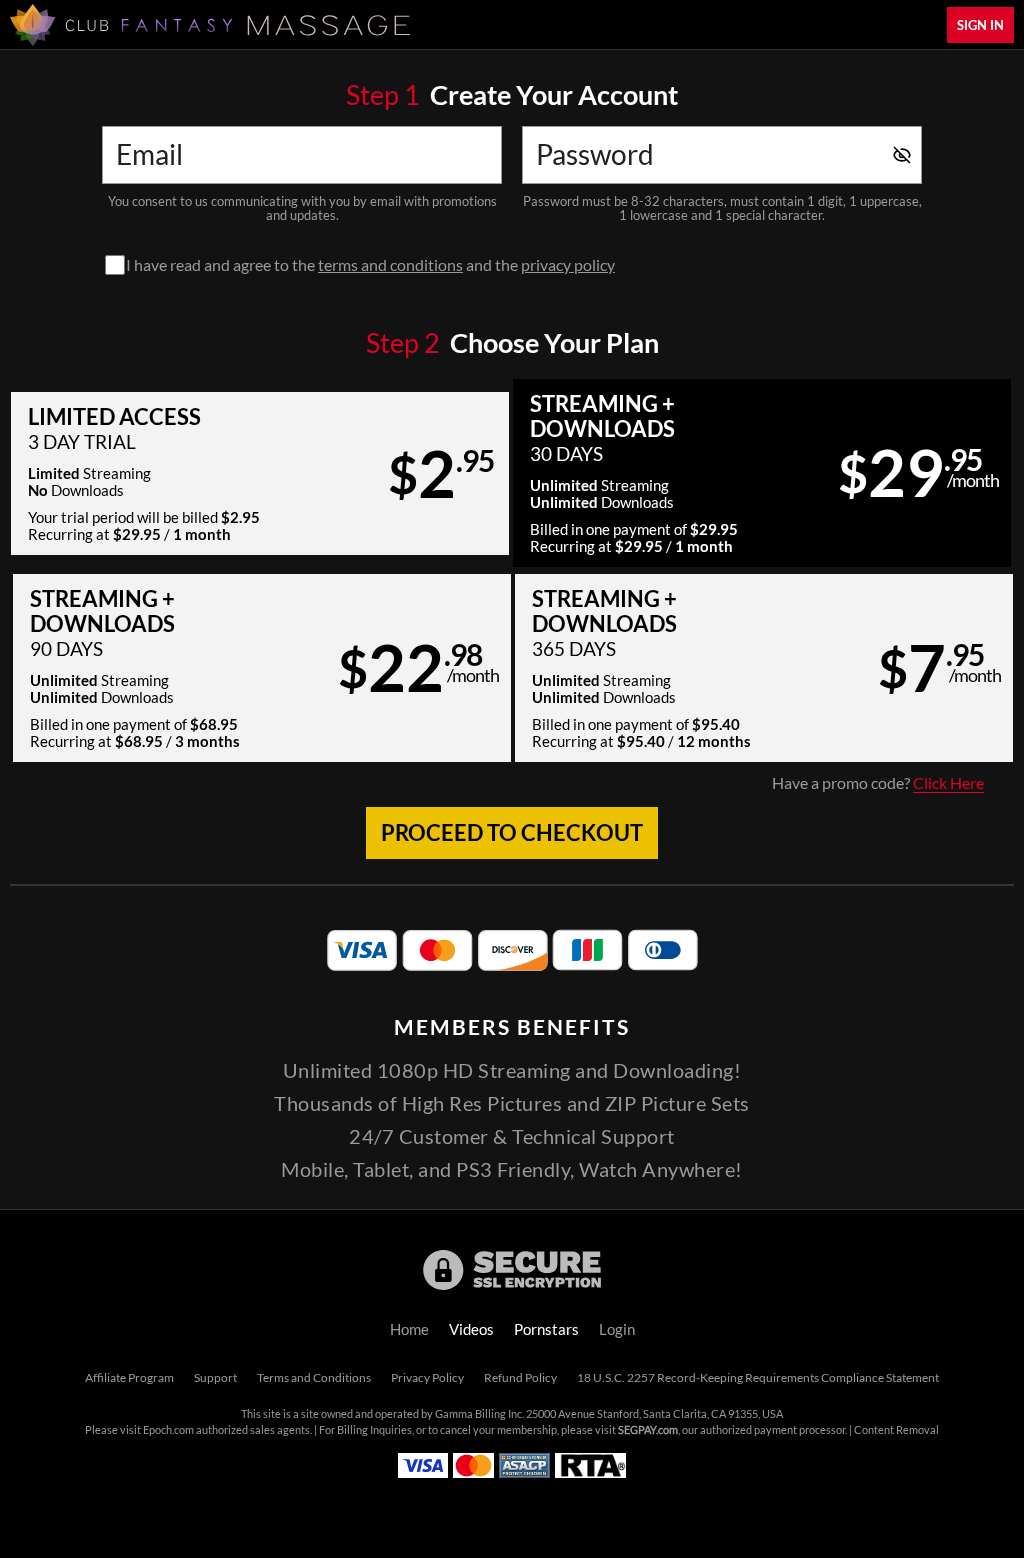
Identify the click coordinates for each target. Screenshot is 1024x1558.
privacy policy (568, 265)
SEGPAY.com (648, 1430)
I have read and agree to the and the (370, 265)
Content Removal (896, 1430)
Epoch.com (168, 1430)
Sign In (980, 25)
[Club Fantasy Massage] (210, 25)
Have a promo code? (878, 783)
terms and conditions (390, 265)
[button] (260, 473)
